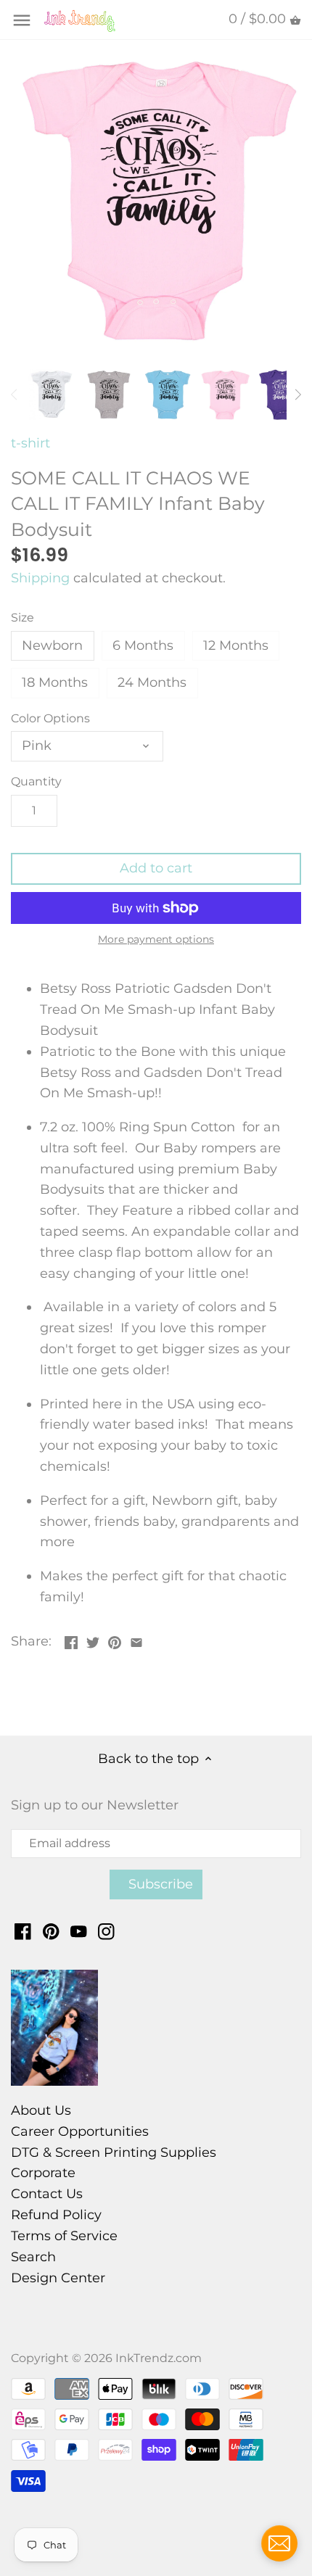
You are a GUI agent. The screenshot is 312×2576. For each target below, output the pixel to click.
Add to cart (156, 868)
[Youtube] (79, 1931)
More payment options (156, 940)
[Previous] (15, 395)
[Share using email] (136, 1640)
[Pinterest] (51, 1931)
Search (33, 2257)
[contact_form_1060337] (279, 2543)
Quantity (36, 781)
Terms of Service (64, 2236)
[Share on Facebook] (71, 1640)
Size (22, 618)
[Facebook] (23, 1931)
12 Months (236, 645)
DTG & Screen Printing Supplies (114, 2152)
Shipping (40, 578)
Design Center (58, 2278)
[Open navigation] (22, 20)
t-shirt (30, 443)
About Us (41, 2110)
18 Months (55, 682)
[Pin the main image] (115, 1640)
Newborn (52, 645)
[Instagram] (106, 1931)
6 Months (143, 645)
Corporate (43, 2173)
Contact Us (47, 2194)
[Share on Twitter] (93, 1640)
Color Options (50, 718)
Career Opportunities (80, 2131)
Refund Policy (56, 2215)
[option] (51, 395)
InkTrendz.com (159, 2358)
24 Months (152, 682)
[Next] (297, 395)
